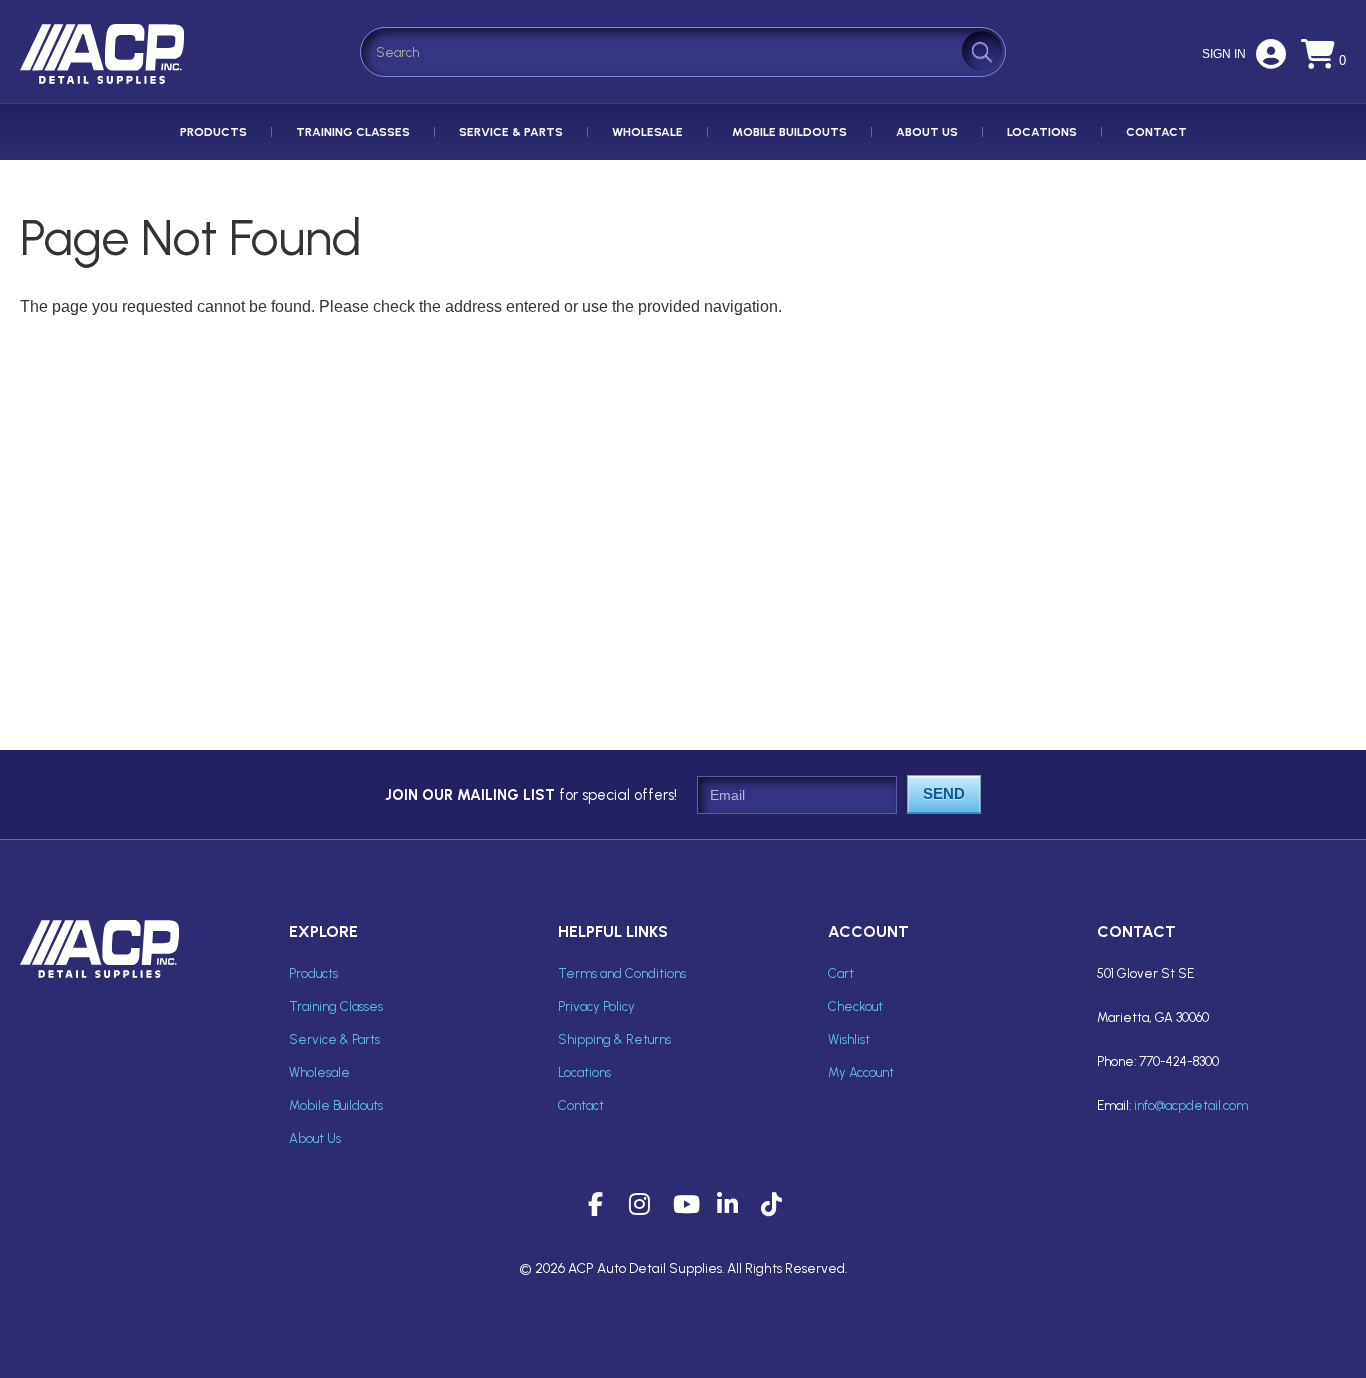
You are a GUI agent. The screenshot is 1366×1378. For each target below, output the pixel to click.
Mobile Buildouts (789, 132)
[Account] (1271, 60)
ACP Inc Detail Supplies (106, 83)
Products (213, 132)
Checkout (855, 1006)
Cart (841, 973)
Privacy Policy (596, 1006)
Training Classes (353, 132)
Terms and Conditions (622, 973)
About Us (927, 132)
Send (944, 793)
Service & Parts (511, 132)
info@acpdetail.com (1191, 1105)
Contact (1156, 132)
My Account (861, 1072)
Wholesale (647, 132)
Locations (1042, 132)
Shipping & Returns (614, 1039)
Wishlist (849, 1039)
